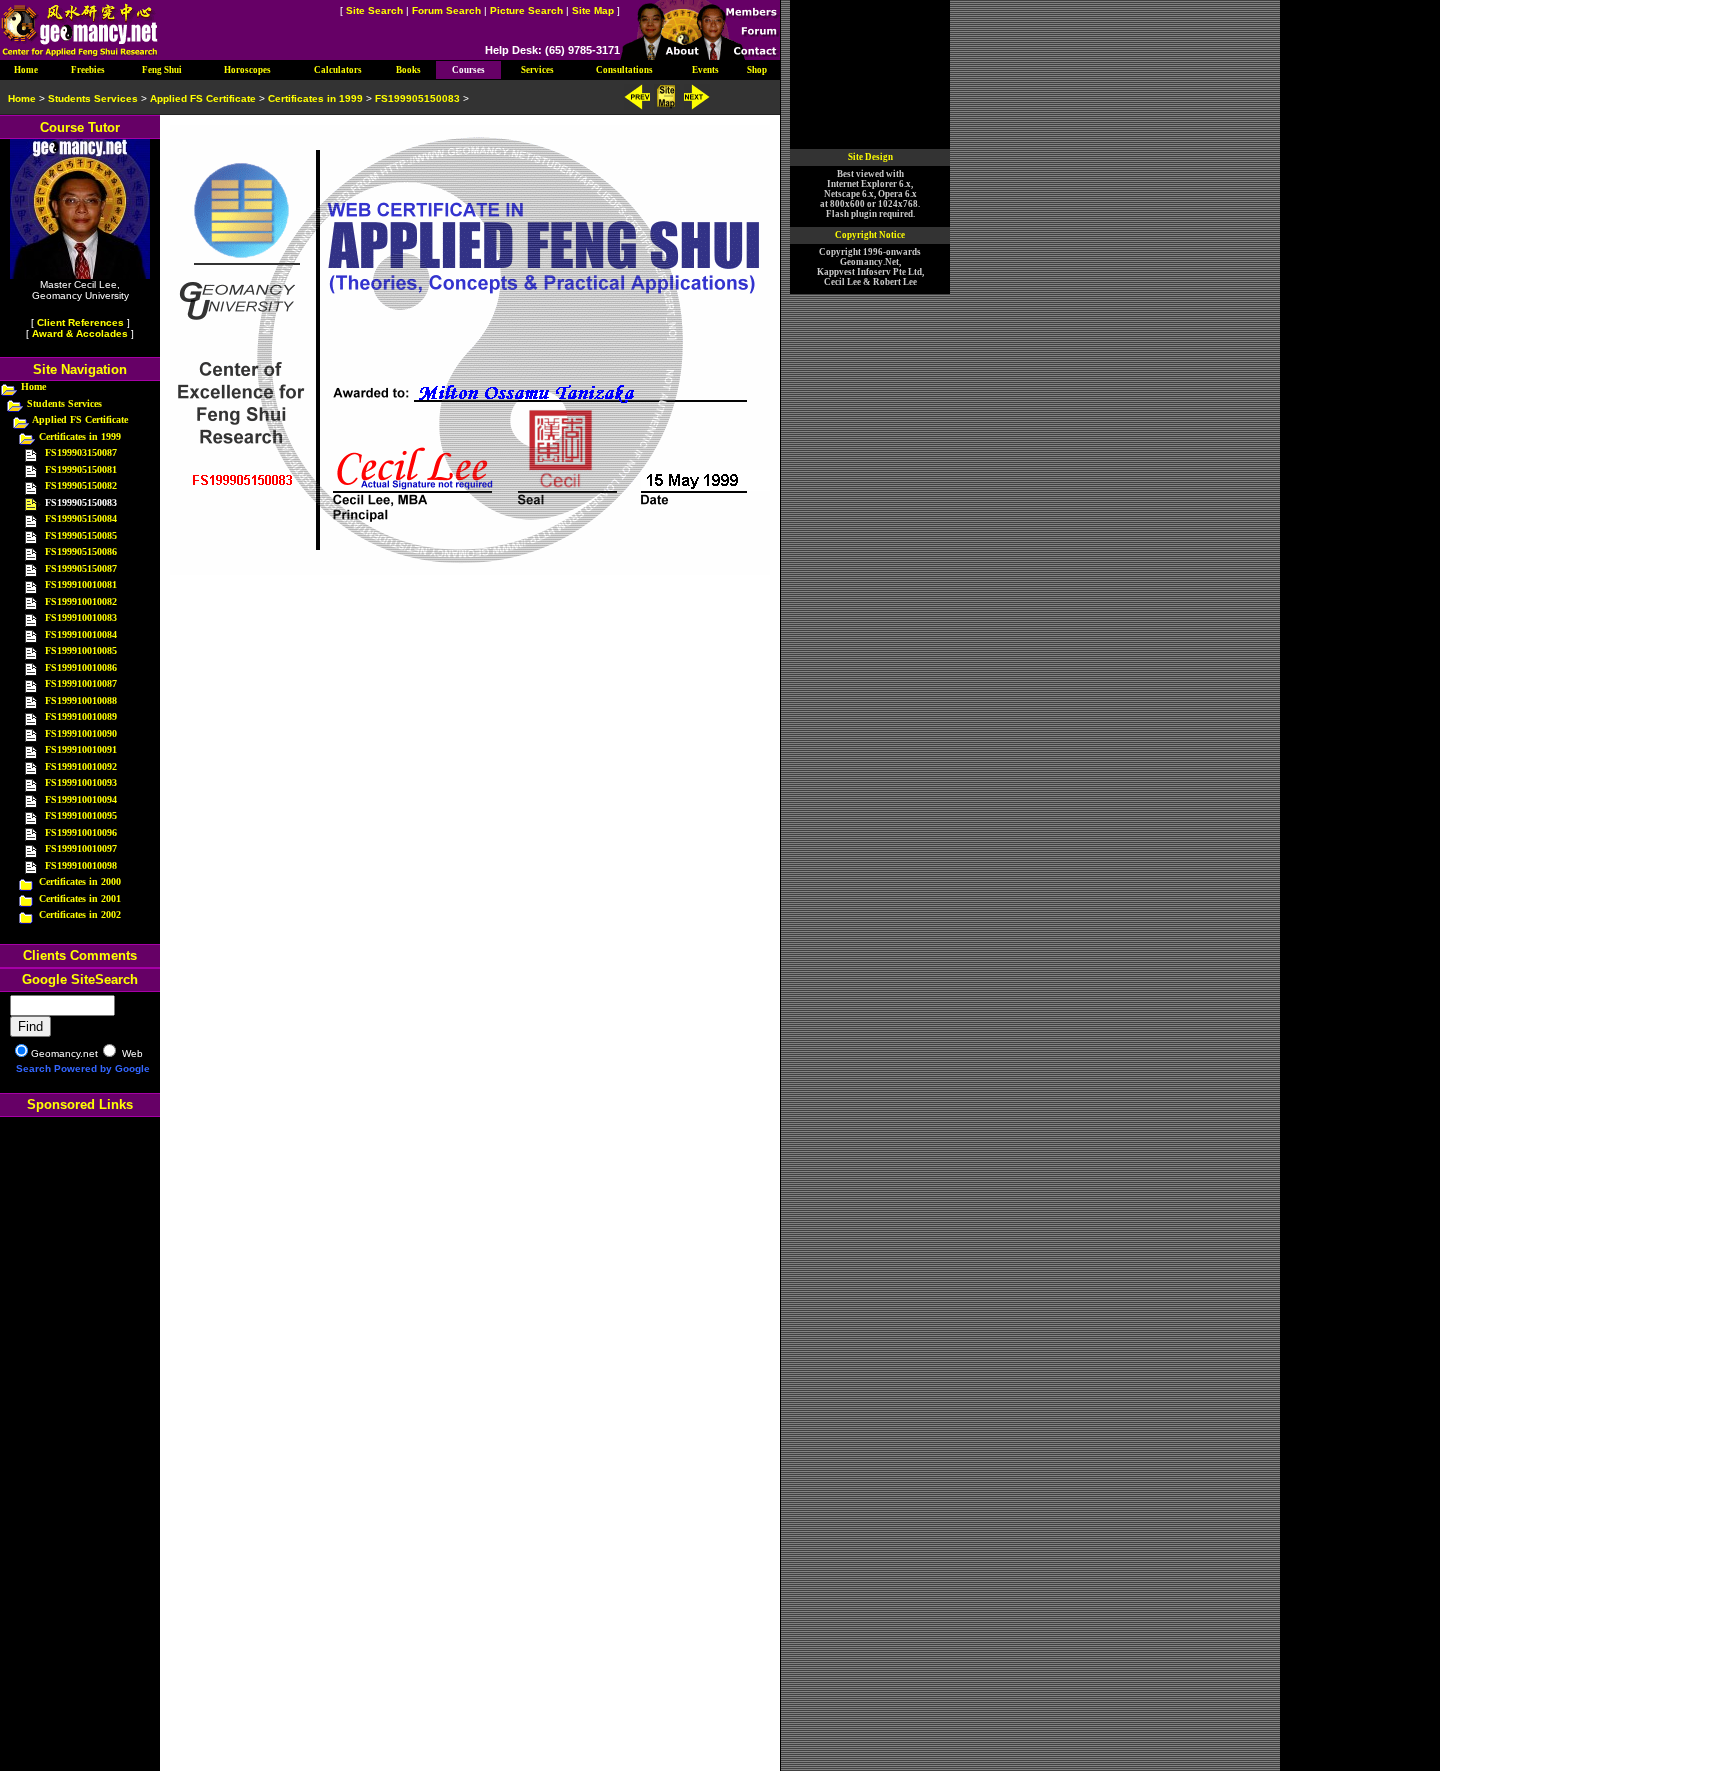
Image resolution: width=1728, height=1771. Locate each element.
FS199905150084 (81, 518)
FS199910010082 (81, 601)
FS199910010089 (81, 716)
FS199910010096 (81, 832)
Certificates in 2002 (80, 914)
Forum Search (446, 10)
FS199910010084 (81, 634)
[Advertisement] (80, 1435)
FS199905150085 (81, 535)
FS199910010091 (81, 749)
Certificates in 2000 (80, 881)
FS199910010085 (81, 650)
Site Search (374, 10)
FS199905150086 (81, 551)
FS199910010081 (81, 584)
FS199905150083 (417, 98)
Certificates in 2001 (80, 898)
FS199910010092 (81, 766)
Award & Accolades (80, 333)
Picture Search (526, 10)
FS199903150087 (81, 452)
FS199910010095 (81, 815)
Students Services (64, 403)
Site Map (593, 10)
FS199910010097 (81, 848)
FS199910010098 (81, 865)
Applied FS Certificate (80, 419)
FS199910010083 (81, 617)
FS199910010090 (81, 733)
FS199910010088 (81, 700)
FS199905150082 (81, 485)
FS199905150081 (81, 469)
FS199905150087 (81, 568)
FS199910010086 (81, 667)
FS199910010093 (81, 782)
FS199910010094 (81, 799)
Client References (80, 322)
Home (33, 386)
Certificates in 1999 (80, 436)
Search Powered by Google (83, 1068)
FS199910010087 (81, 683)
